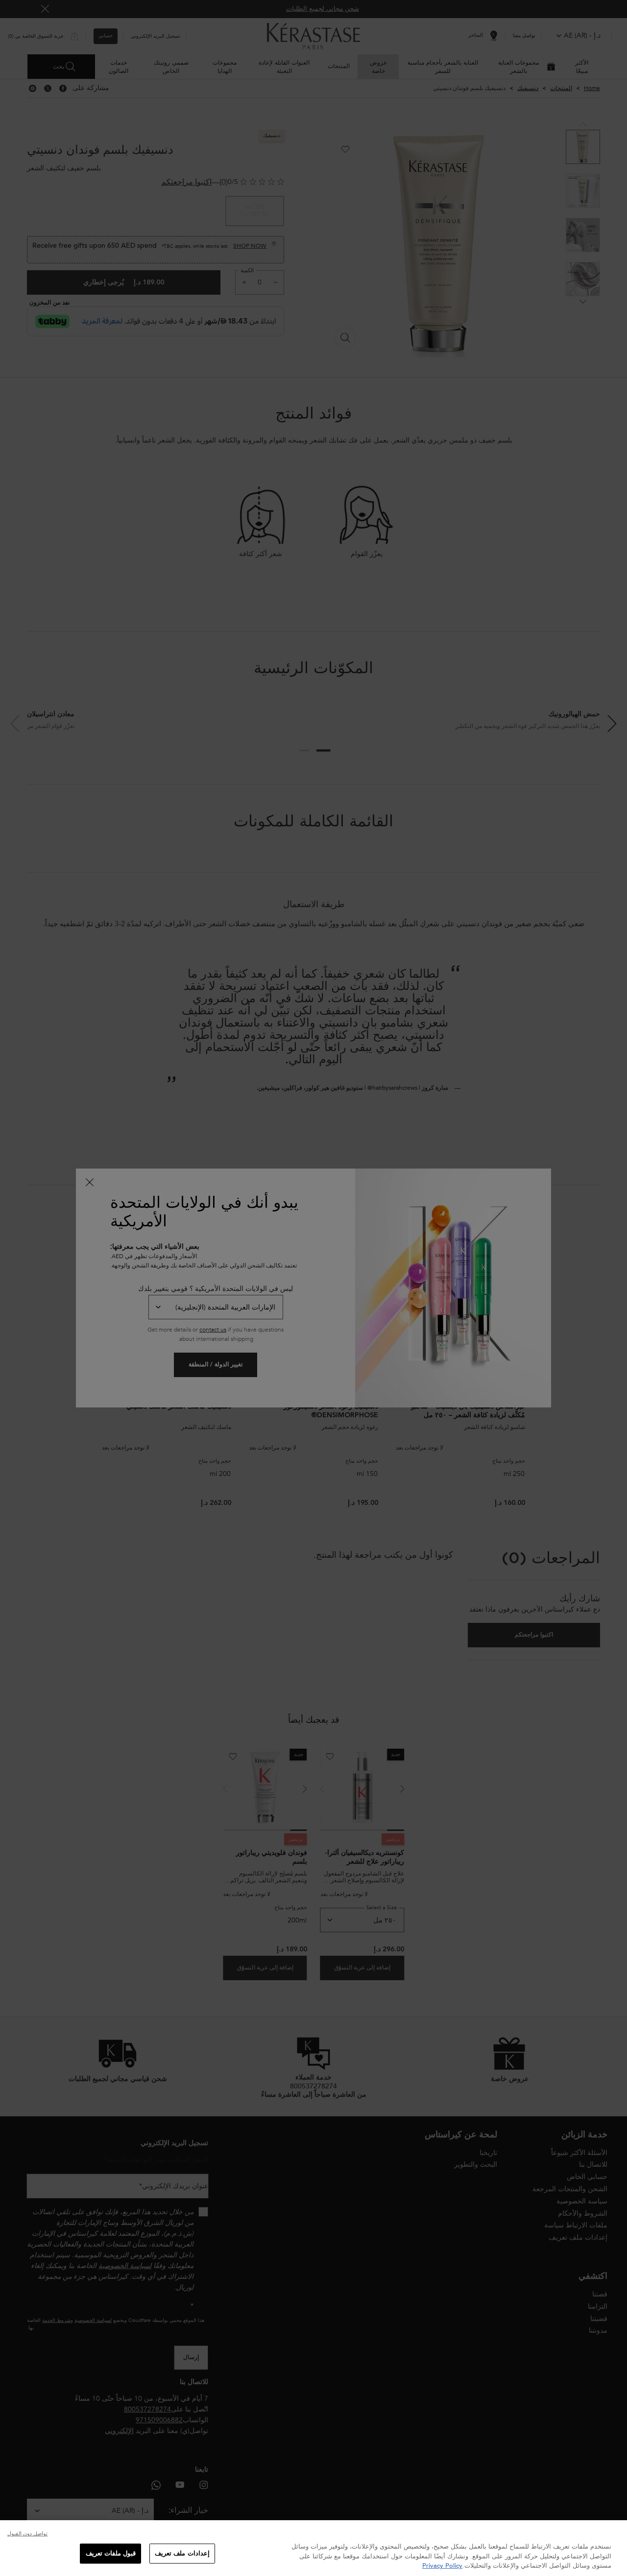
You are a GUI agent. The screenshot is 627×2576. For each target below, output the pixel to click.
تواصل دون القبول (27, 2534)
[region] (313, 2548)
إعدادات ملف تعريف (182, 2553)
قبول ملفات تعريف (111, 2553)
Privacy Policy (442, 2566)
